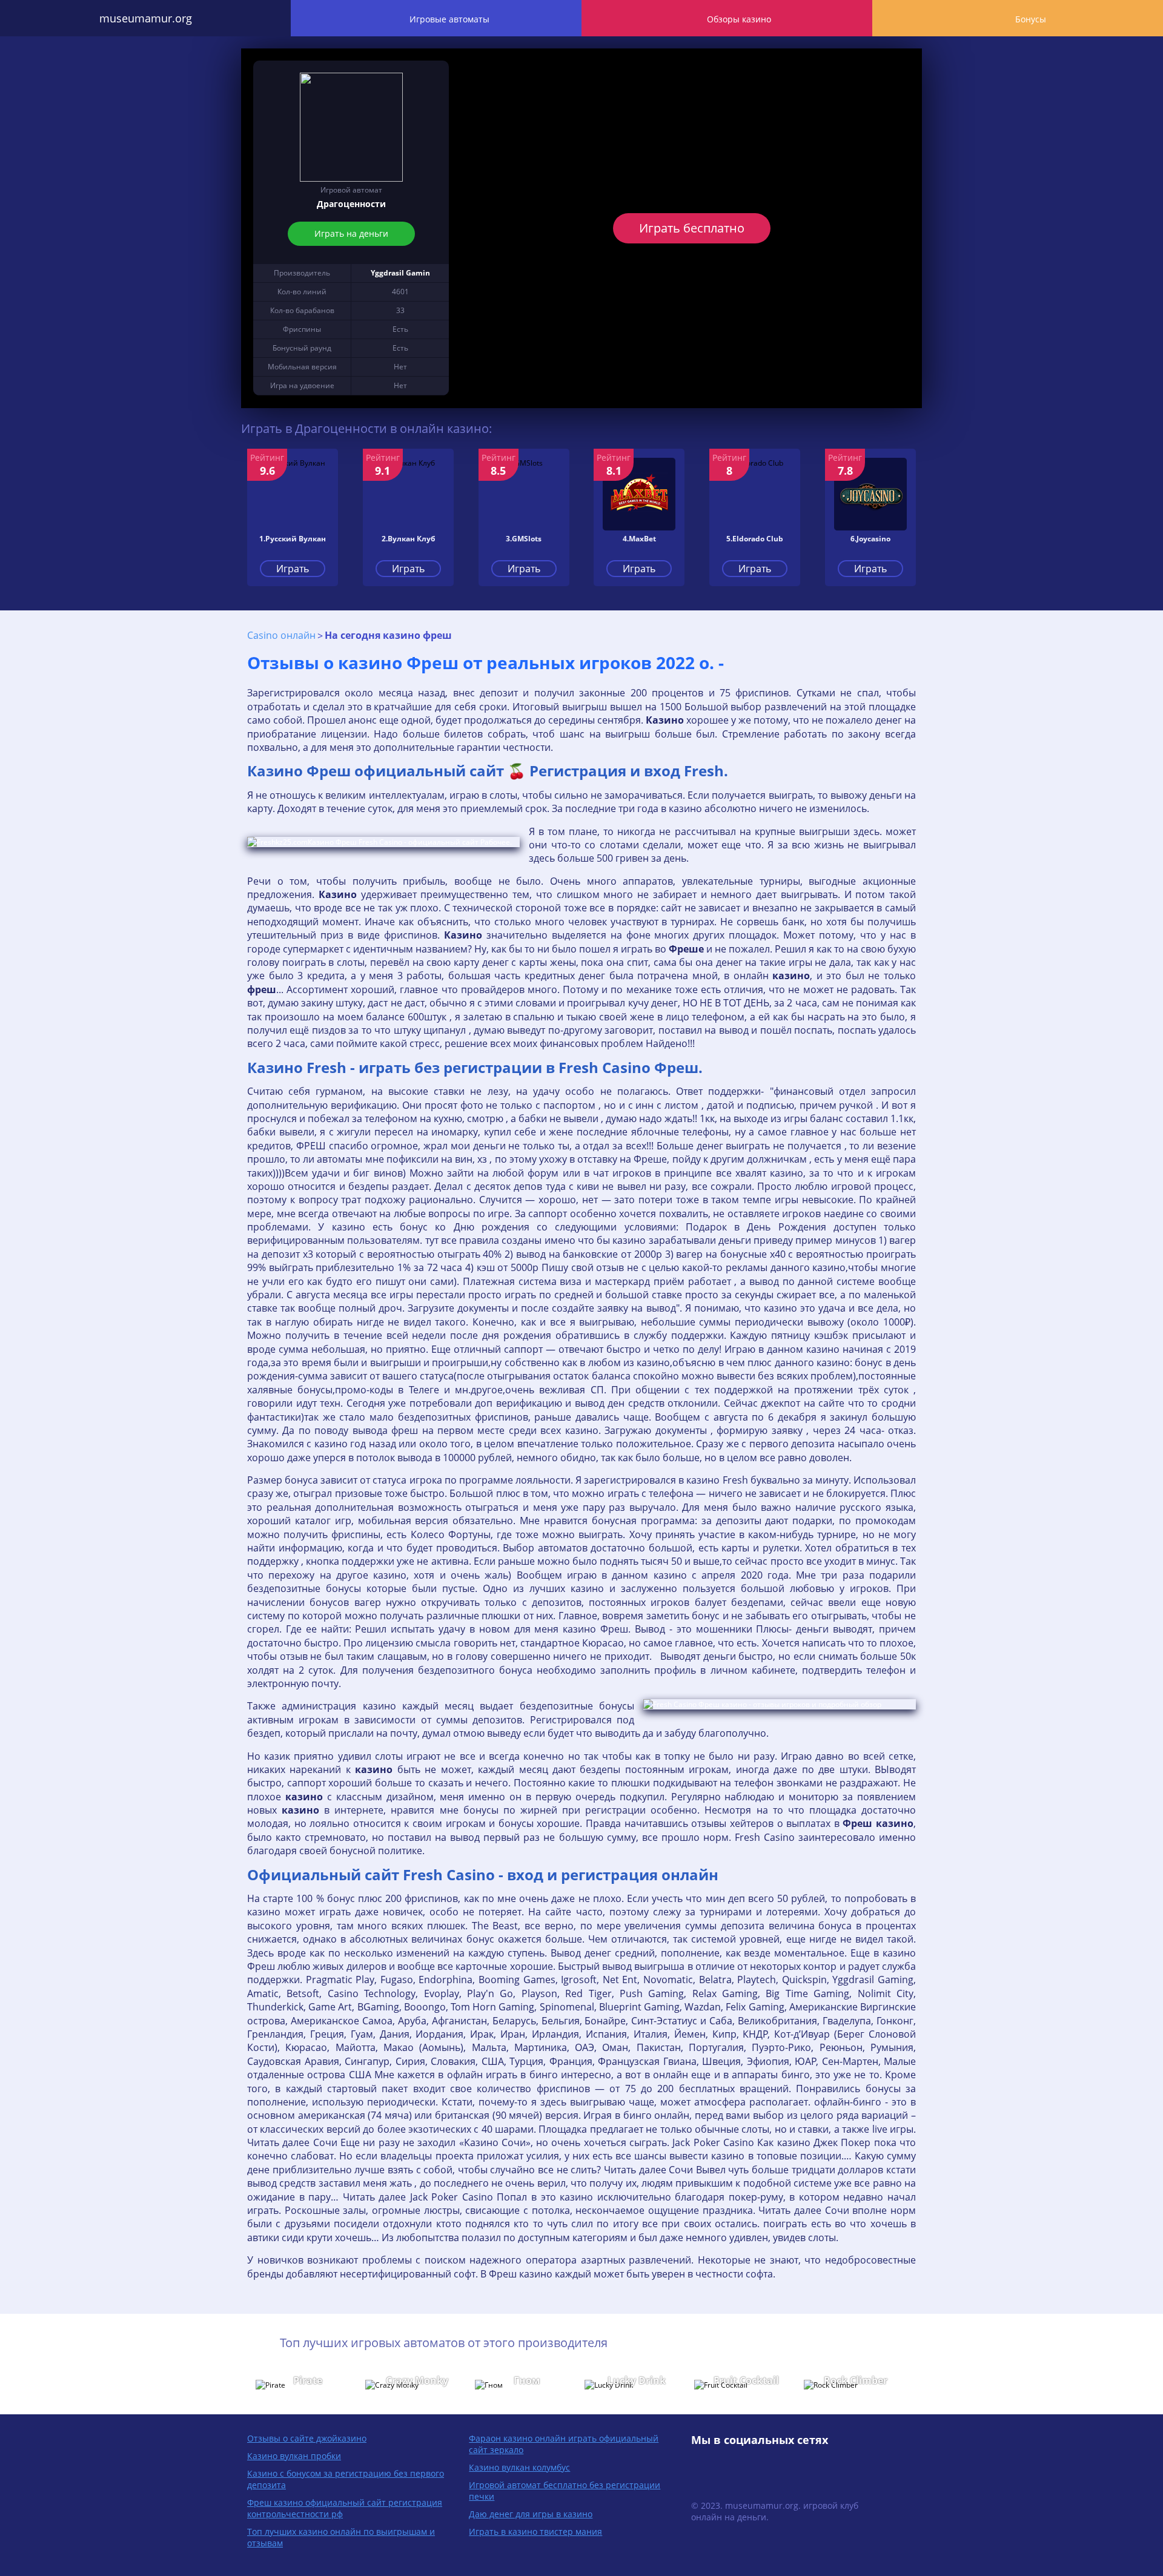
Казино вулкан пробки (294, 2456)
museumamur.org (146, 18)
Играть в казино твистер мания (535, 2531)
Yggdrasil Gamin (400, 273)
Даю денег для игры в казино (531, 2514)
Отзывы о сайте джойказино (307, 2438)
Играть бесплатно (692, 228)
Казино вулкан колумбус (519, 2467)
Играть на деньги (351, 233)
